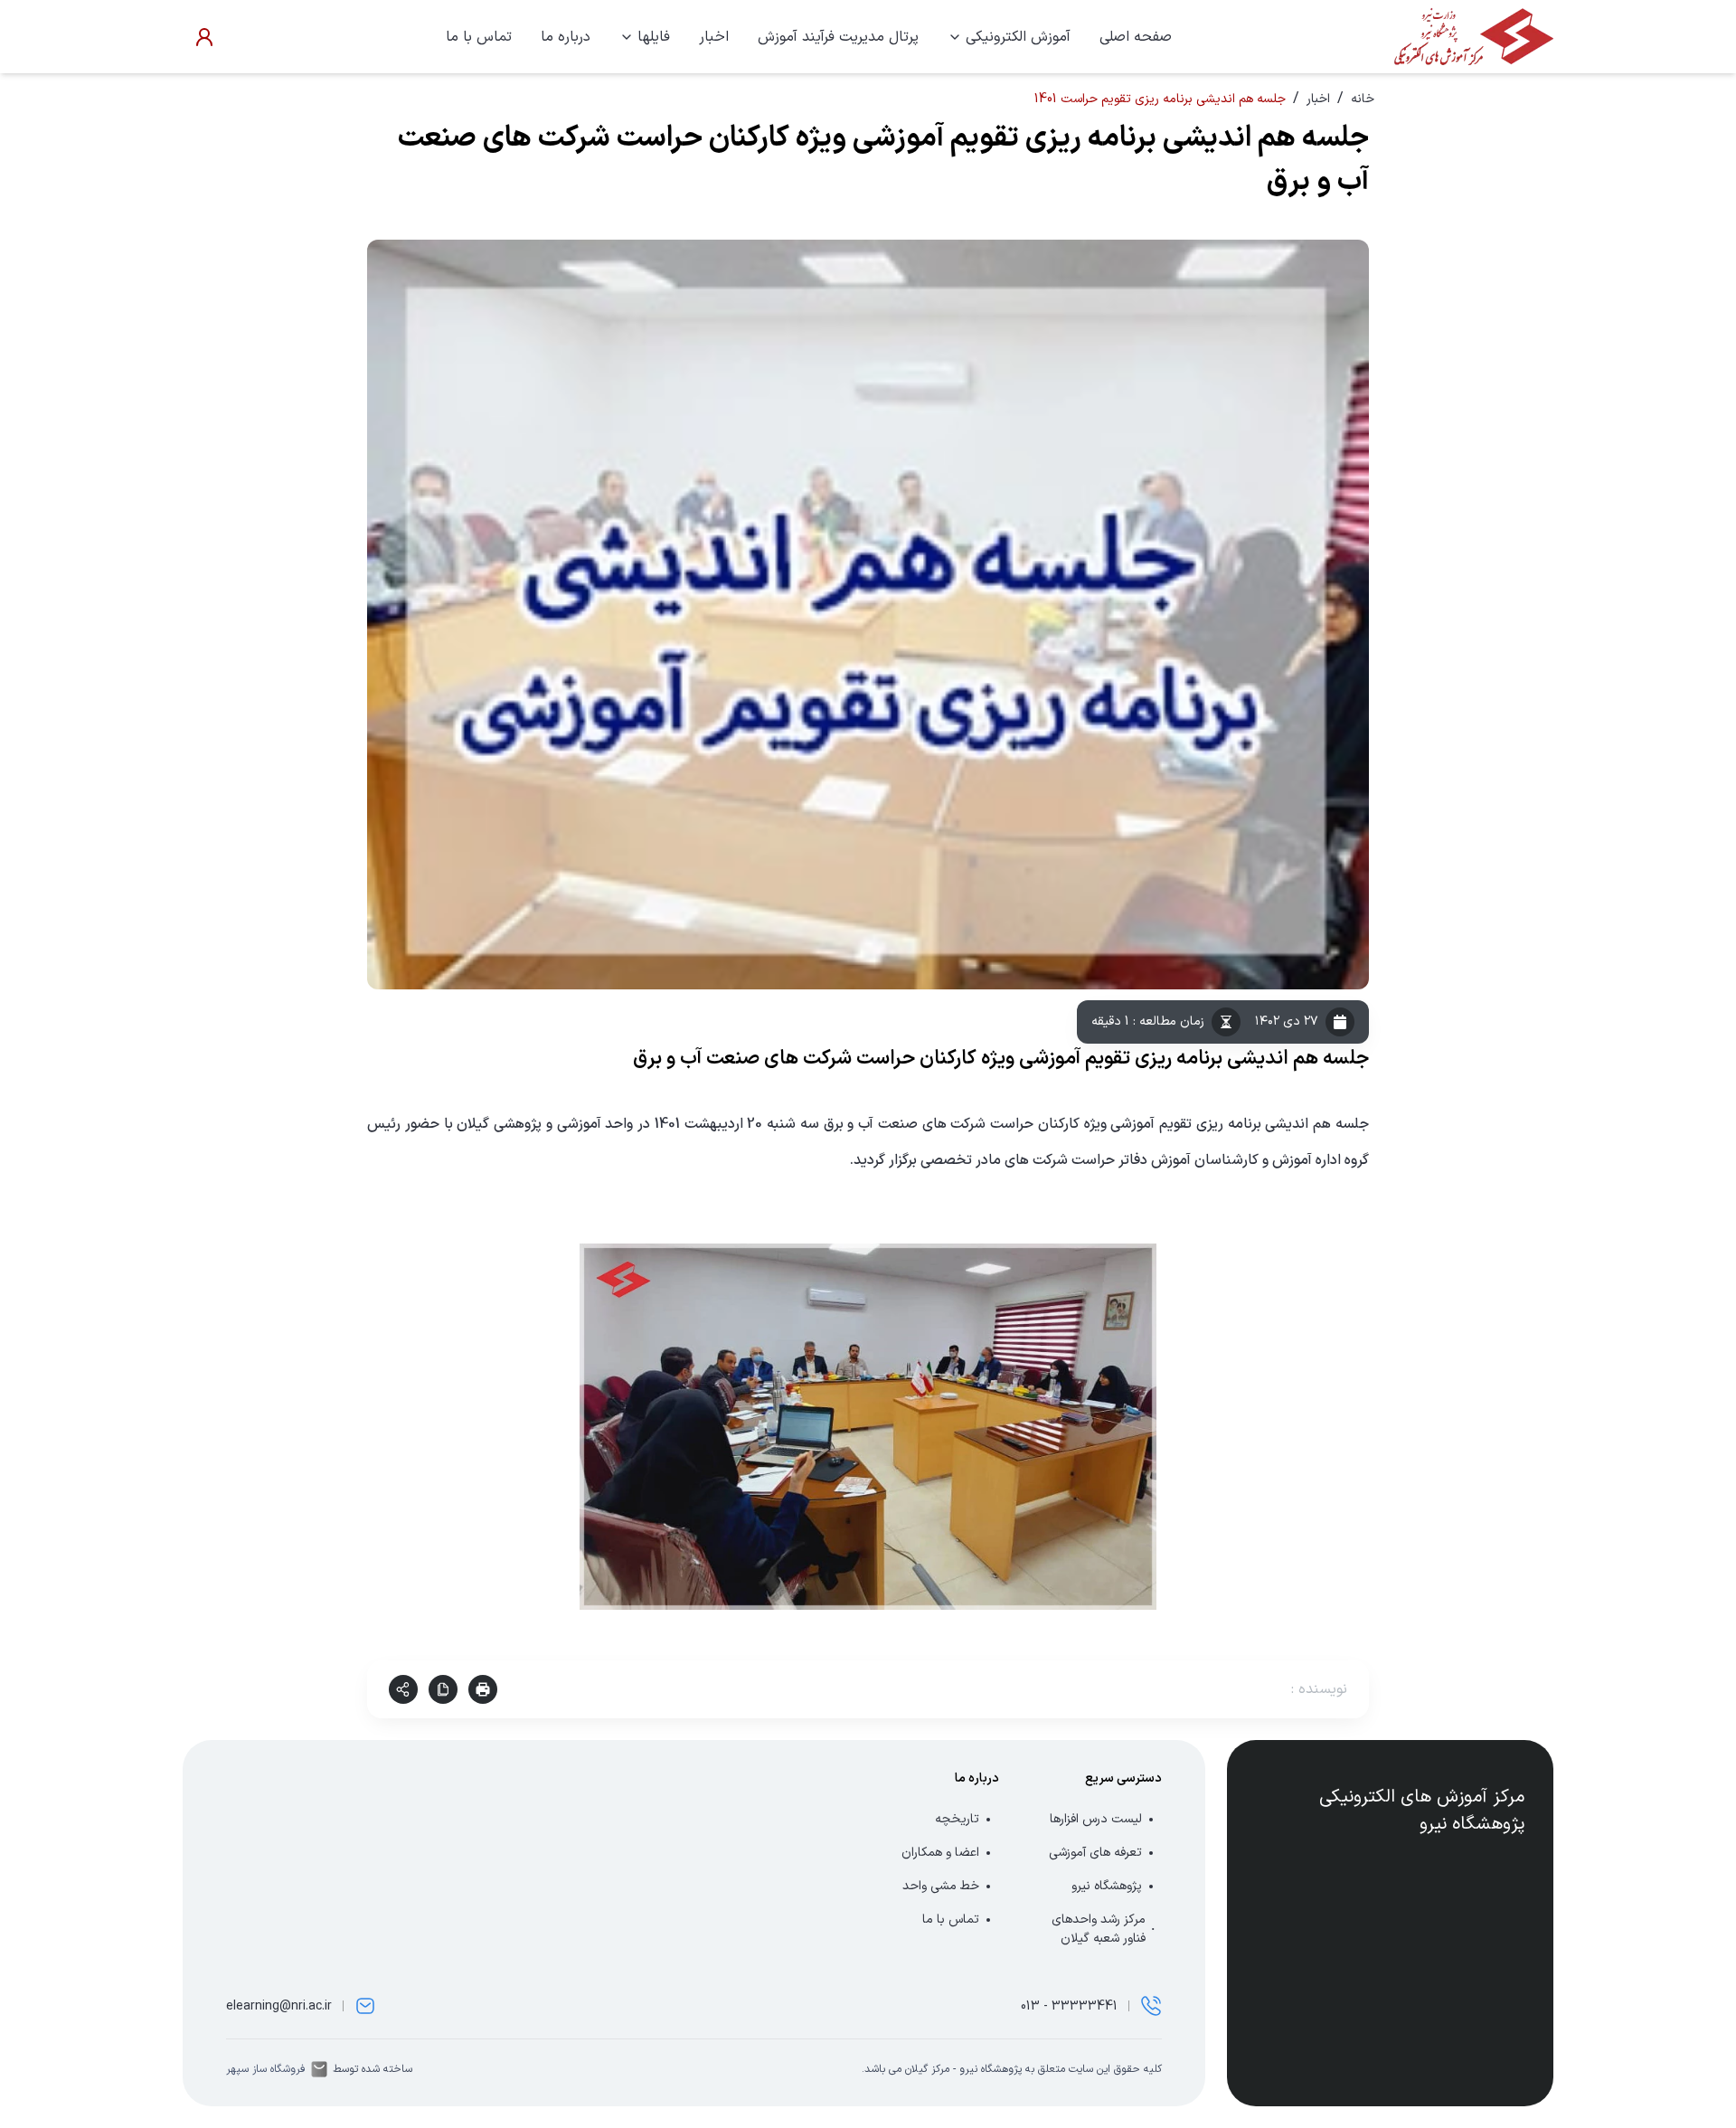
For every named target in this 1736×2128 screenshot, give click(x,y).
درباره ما (566, 37)
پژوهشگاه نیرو (1107, 1886)
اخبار (714, 37)
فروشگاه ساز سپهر (266, 2069)
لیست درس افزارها (1096, 1819)
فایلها (654, 37)
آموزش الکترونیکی (1018, 37)
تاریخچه (957, 1819)
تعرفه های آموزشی (1095, 1853)
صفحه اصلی (1136, 37)
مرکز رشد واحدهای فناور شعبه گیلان (1099, 1929)
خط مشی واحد (941, 1886)
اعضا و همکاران (940, 1853)
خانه (1363, 99)
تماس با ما (479, 37)
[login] (204, 37)
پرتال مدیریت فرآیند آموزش (838, 37)
